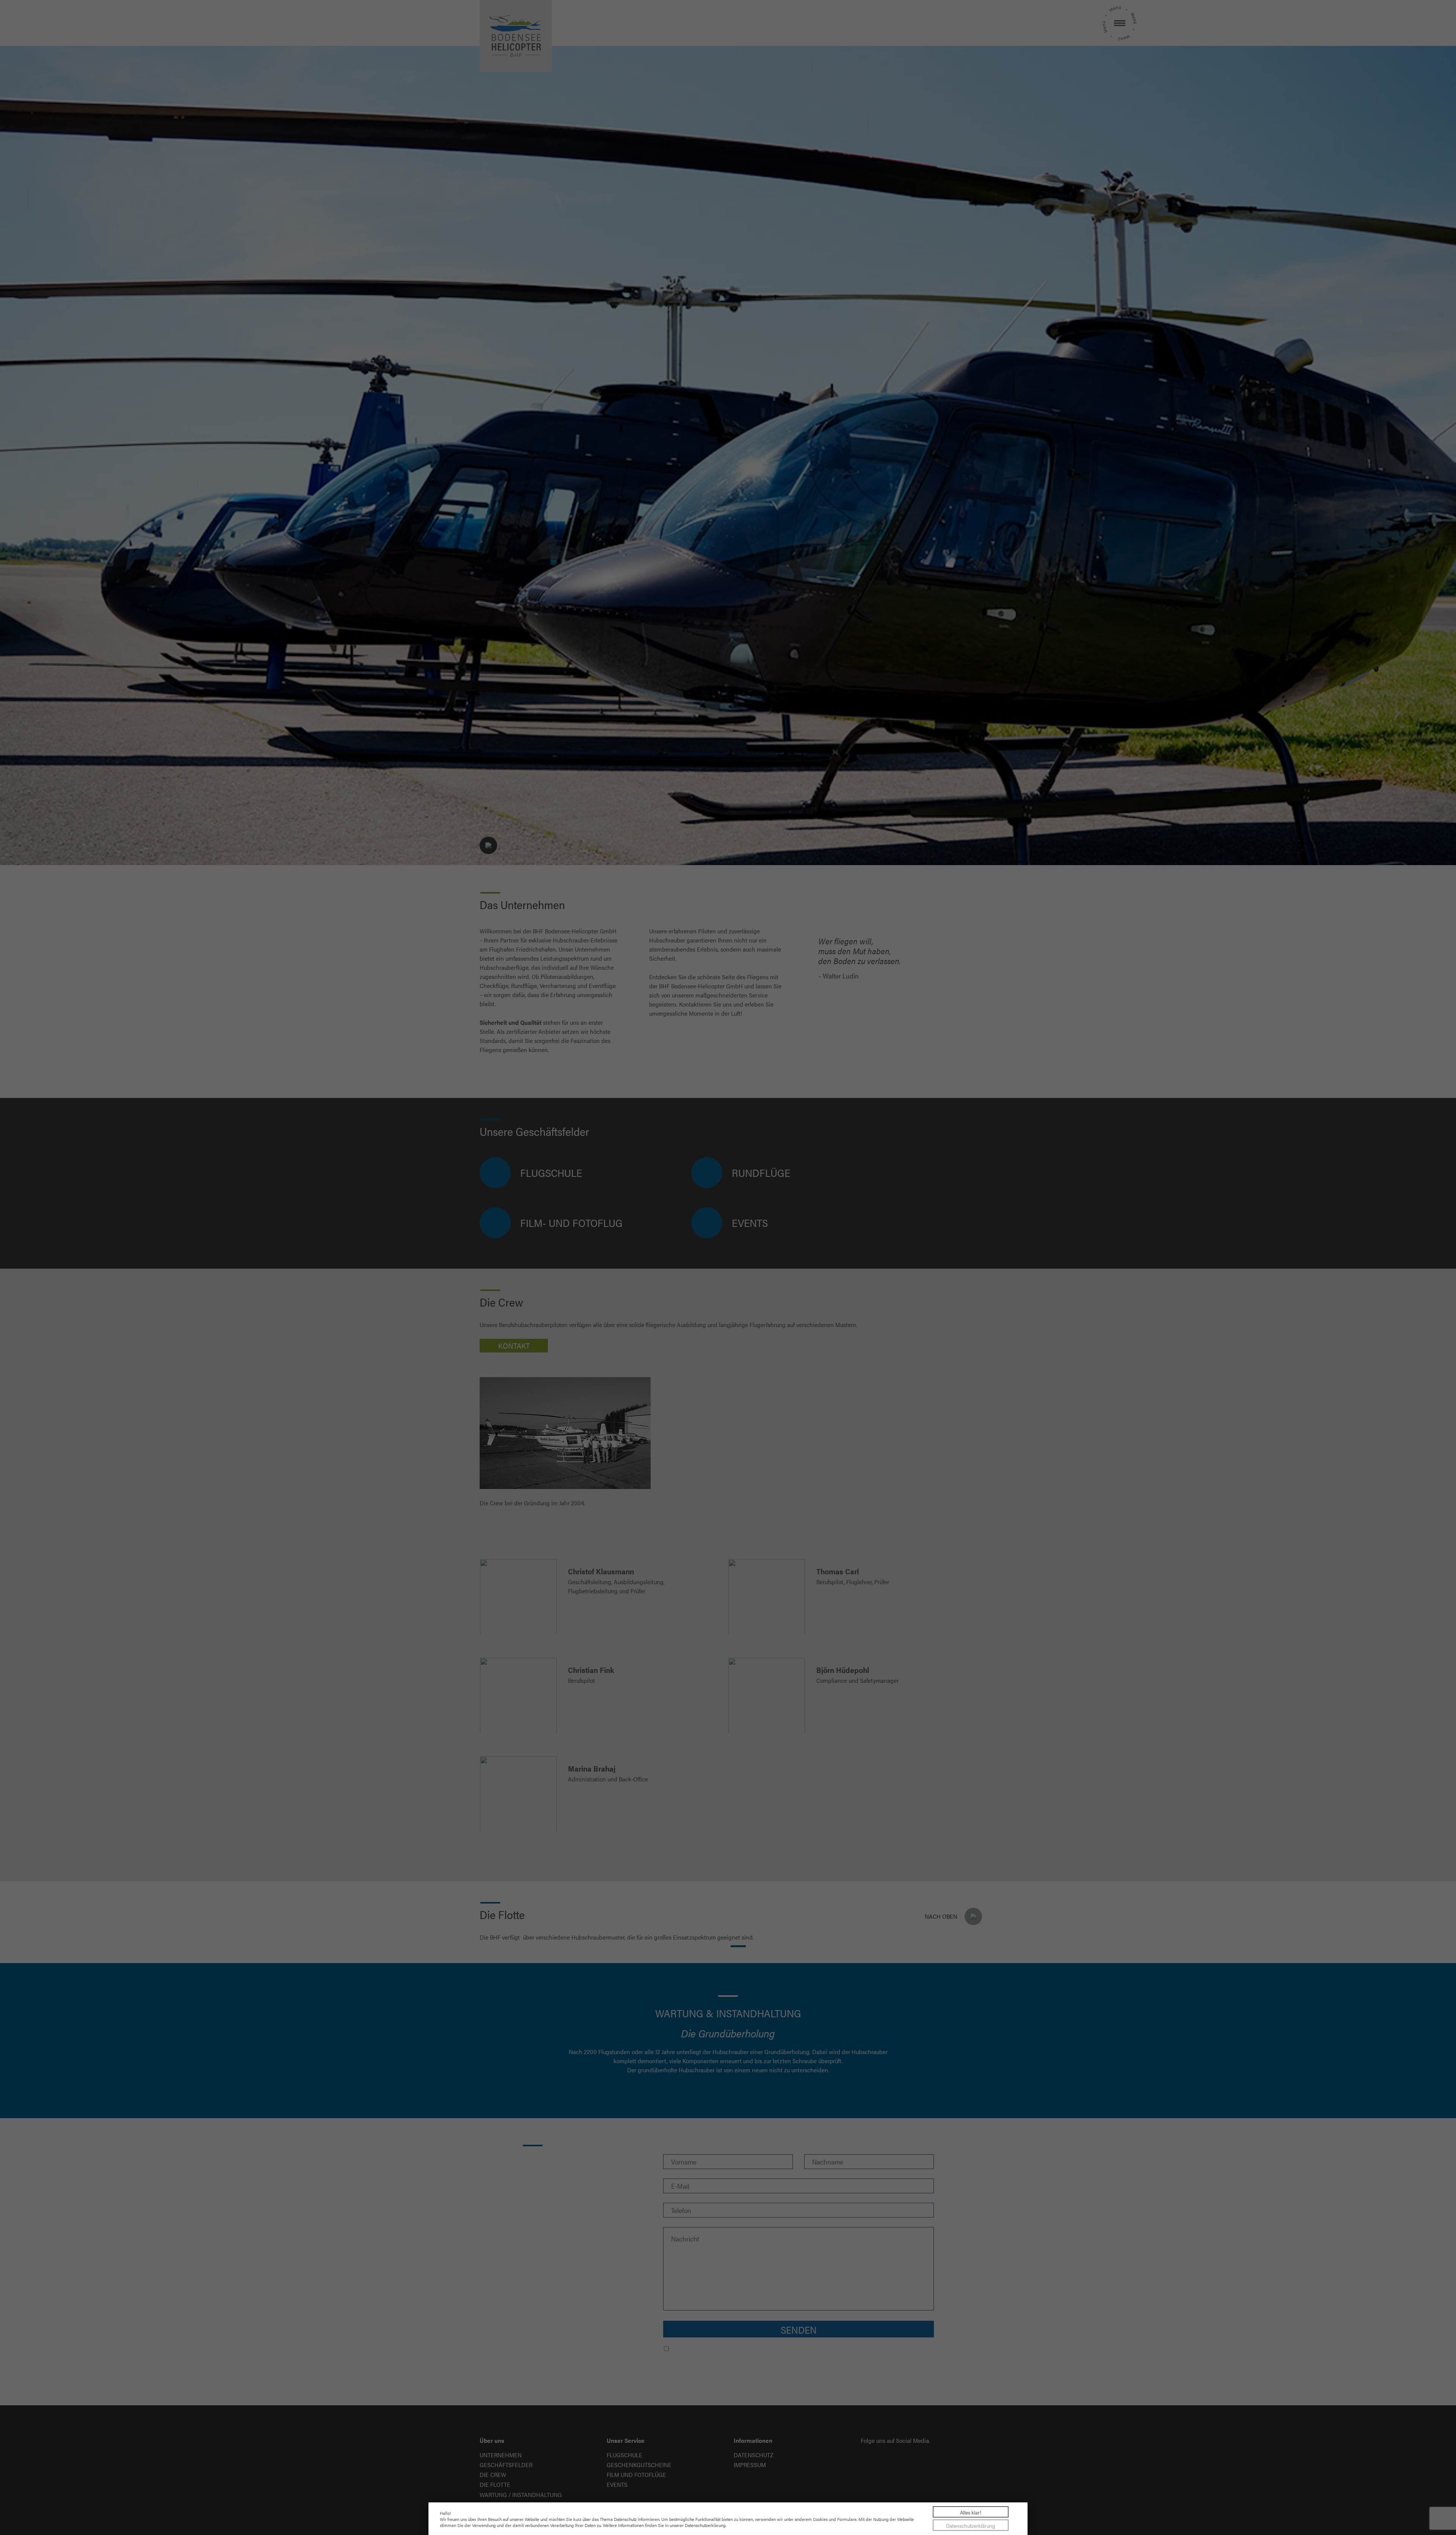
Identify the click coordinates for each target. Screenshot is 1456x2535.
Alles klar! (971, 2512)
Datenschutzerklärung (971, 2526)
